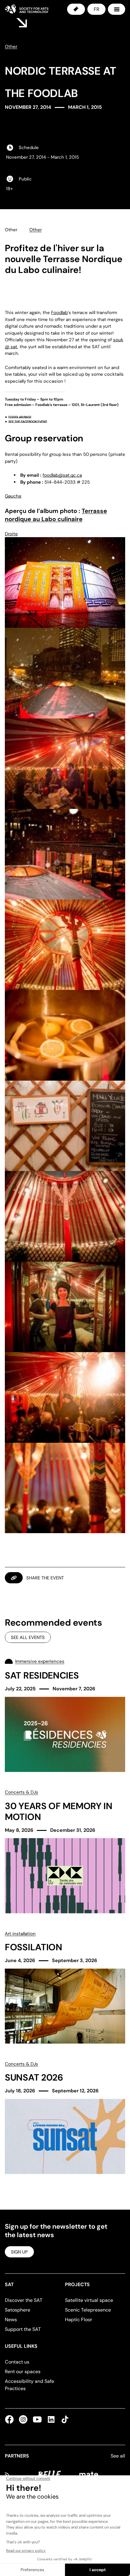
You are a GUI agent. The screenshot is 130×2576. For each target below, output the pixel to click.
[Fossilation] (65, 1987)
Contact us (17, 2362)
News (11, 2320)
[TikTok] (64, 2419)
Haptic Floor (79, 2320)
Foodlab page (20, 417)
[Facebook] (11, 2419)
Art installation (20, 1934)
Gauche (13, 496)
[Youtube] (37, 2419)
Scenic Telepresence (88, 2310)
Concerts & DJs (21, 1792)
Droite (11, 534)
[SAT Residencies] (65, 1715)
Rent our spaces (23, 2372)
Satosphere (18, 2310)
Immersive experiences (40, 1661)
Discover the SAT (24, 2300)
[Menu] (117, 9)
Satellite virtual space (89, 2300)
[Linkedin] (51, 2419)
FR (96, 9)
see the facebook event (28, 422)
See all (118, 2456)
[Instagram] (23, 2419)
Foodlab (59, 313)
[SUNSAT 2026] (65, 2117)
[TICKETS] (76, 9)
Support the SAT (23, 2329)
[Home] (27, 9)
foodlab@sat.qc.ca (62, 475)
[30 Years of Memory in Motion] (65, 1851)
